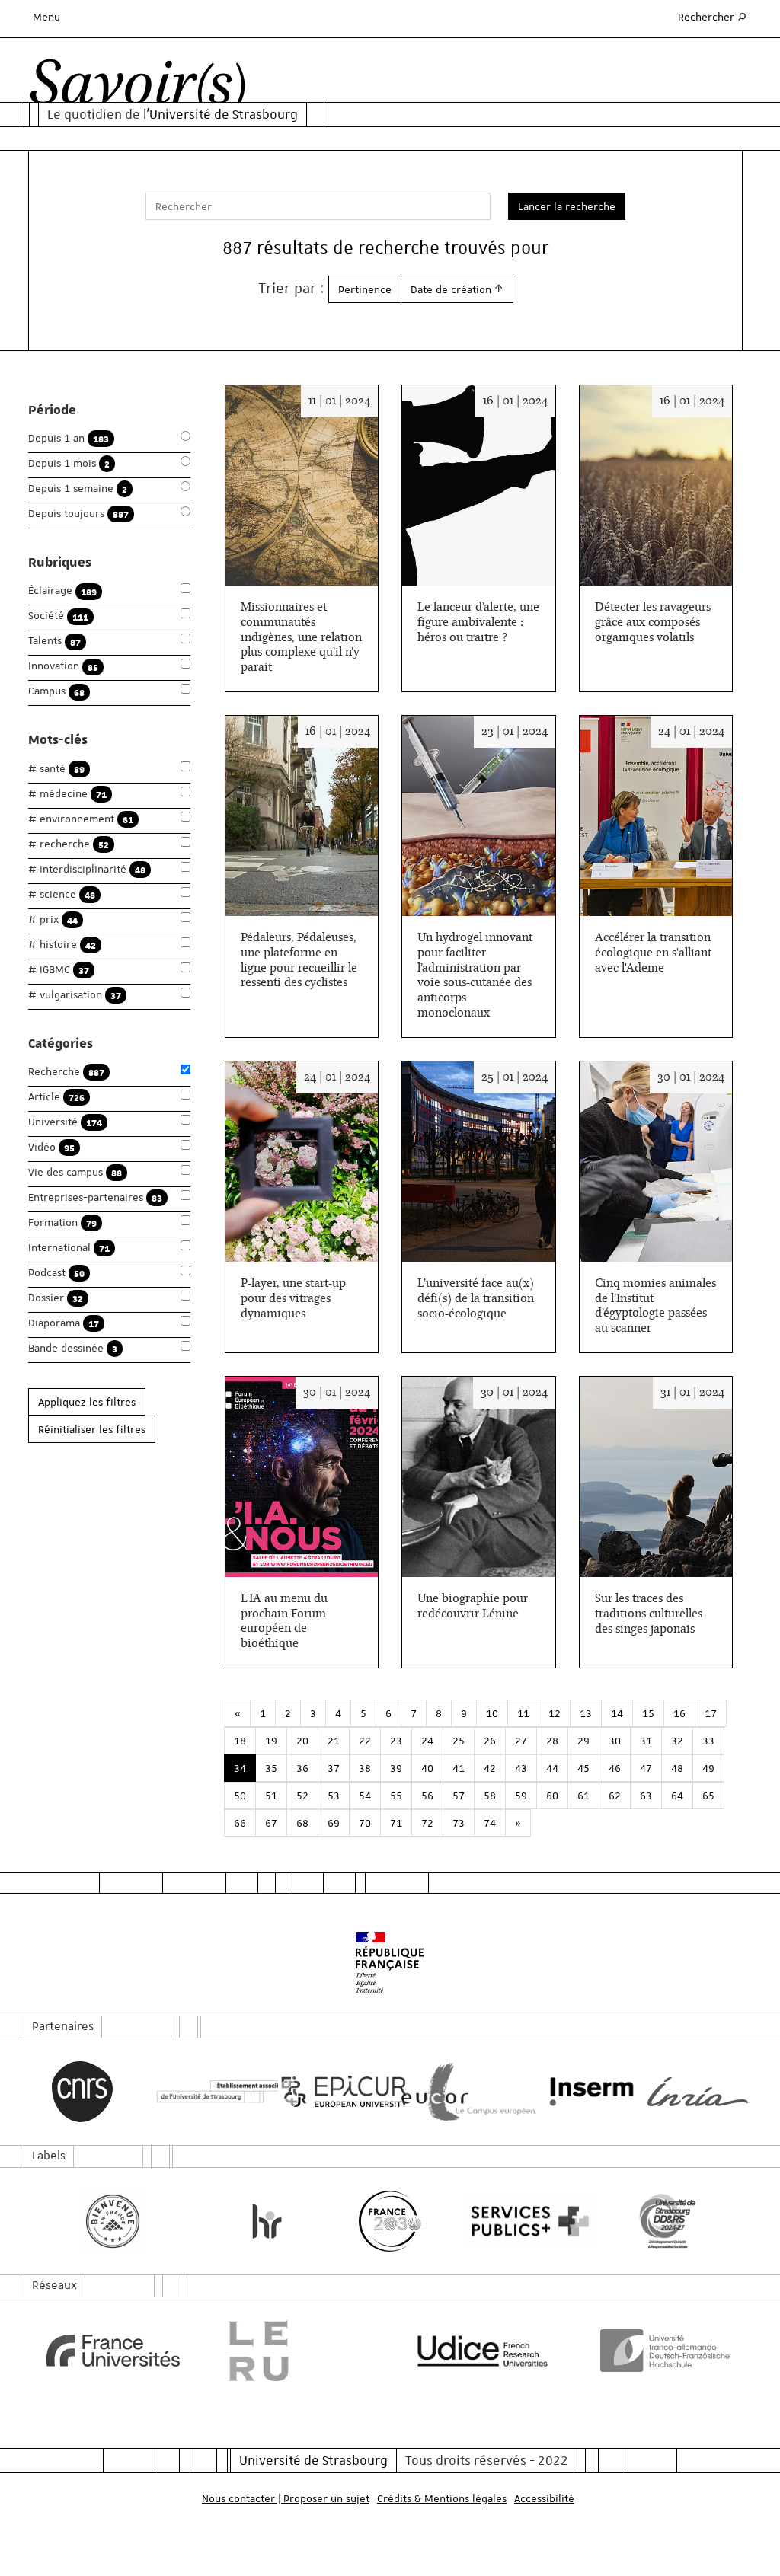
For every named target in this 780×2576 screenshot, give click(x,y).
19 (271, 1741)
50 (240, 1796)
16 (679, 1713)
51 (271, 1796)
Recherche (66, 1072)
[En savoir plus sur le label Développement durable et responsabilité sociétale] (667, 2221)
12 (555, 1713)
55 (396, 1796)
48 (677, 1768)
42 (490, 1768)
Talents (54, 641)
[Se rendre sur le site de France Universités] (113, 2351)
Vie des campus (75, 1172)
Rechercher (713, 16)
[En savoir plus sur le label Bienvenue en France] (113, 2221)
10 (492, 1713)
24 (427, 1741)
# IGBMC (59, 970)
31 (646, 1741)
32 (677, 1741)
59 (521, 1796)
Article (56, 1097)
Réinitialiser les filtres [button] (92, 1429)
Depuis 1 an (69, 438)
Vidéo (51, 1147)
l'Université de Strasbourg (221, 114)
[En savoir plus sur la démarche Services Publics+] (513, 2222)
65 (708, 1796)
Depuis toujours (78, 514)
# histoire (62, 945)
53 (334, 1796)
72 (427, 1823)
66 (240, 1823)
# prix (53, 919)
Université (65, 1122)
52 (302, 1796)
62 (615, 1796)
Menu (46, 17)
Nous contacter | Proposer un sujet (286, 2498)
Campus (56, 691)
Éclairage (62, 591)
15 (648, 1713)
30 (615, 1741)
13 (586, 1713)
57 (459, 1796)
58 (490, 1796)
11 (523, 1713)
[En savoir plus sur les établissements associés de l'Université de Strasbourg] (206, 2092)
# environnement (81, 819)
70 (365, 1823)
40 (427, 1768)
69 (334, 1823)
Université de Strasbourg (313, 2460)
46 (615, 1768)
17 (711, 1713)
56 (427, 1796)
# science (62, 894)
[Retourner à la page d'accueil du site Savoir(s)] (137, 87)
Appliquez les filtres (87, 1402)
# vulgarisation (75, 995)
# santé (56, 769)
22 (365, 1741)
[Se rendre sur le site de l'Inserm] (575, 2092)
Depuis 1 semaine (78, 488)
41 (459, 1768)
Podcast (56, 1273)
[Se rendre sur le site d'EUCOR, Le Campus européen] (452, 2092)
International (69, 1248)
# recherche (69, 844)
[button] (457, 289)
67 (271, 1823)
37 (334, 1768)
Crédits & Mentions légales (442, 2498)
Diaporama (64, 1323)
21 (334, 1741)
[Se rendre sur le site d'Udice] (483, 2351)
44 (552, 1768)
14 (617, 1713)
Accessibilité (544, 2498)
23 (396, 1741)
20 (302, 1741)
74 (490, 1823)
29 (583, 1741)
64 (677, 1796)
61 (583, 1796)
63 (646, 1796)
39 (396, 1768)
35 (271, 1768)
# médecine (67, 794)
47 (646, 1768)
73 (459, 1823)
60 (552, 1796)
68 (302, 1823)
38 (365, 1768)
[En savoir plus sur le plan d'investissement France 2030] (390, 2221)
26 (490, 1741)
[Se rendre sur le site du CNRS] (82, 2092)
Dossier (56, 1298)
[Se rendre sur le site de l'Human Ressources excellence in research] (267, 2221)
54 (365, 1796)
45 (583, 1768)
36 (302, 1768)
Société (58, 616)
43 (521, 1768)
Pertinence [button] (365, 289)
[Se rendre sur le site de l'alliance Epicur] (328, 2092)
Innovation (63, 666)
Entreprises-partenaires (95, 1197)
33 (708, 1741)
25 (459, 1741)
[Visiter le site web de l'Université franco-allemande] (668, 2351)
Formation (62, 1223)
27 (521, 1741)
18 (240, 1741)
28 (552, 1741)
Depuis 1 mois (69, 463)
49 (708, 1768)
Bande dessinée (73, 1348)
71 (396, 1823)
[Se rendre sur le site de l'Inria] (698, 2092)
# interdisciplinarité (87, 869)
